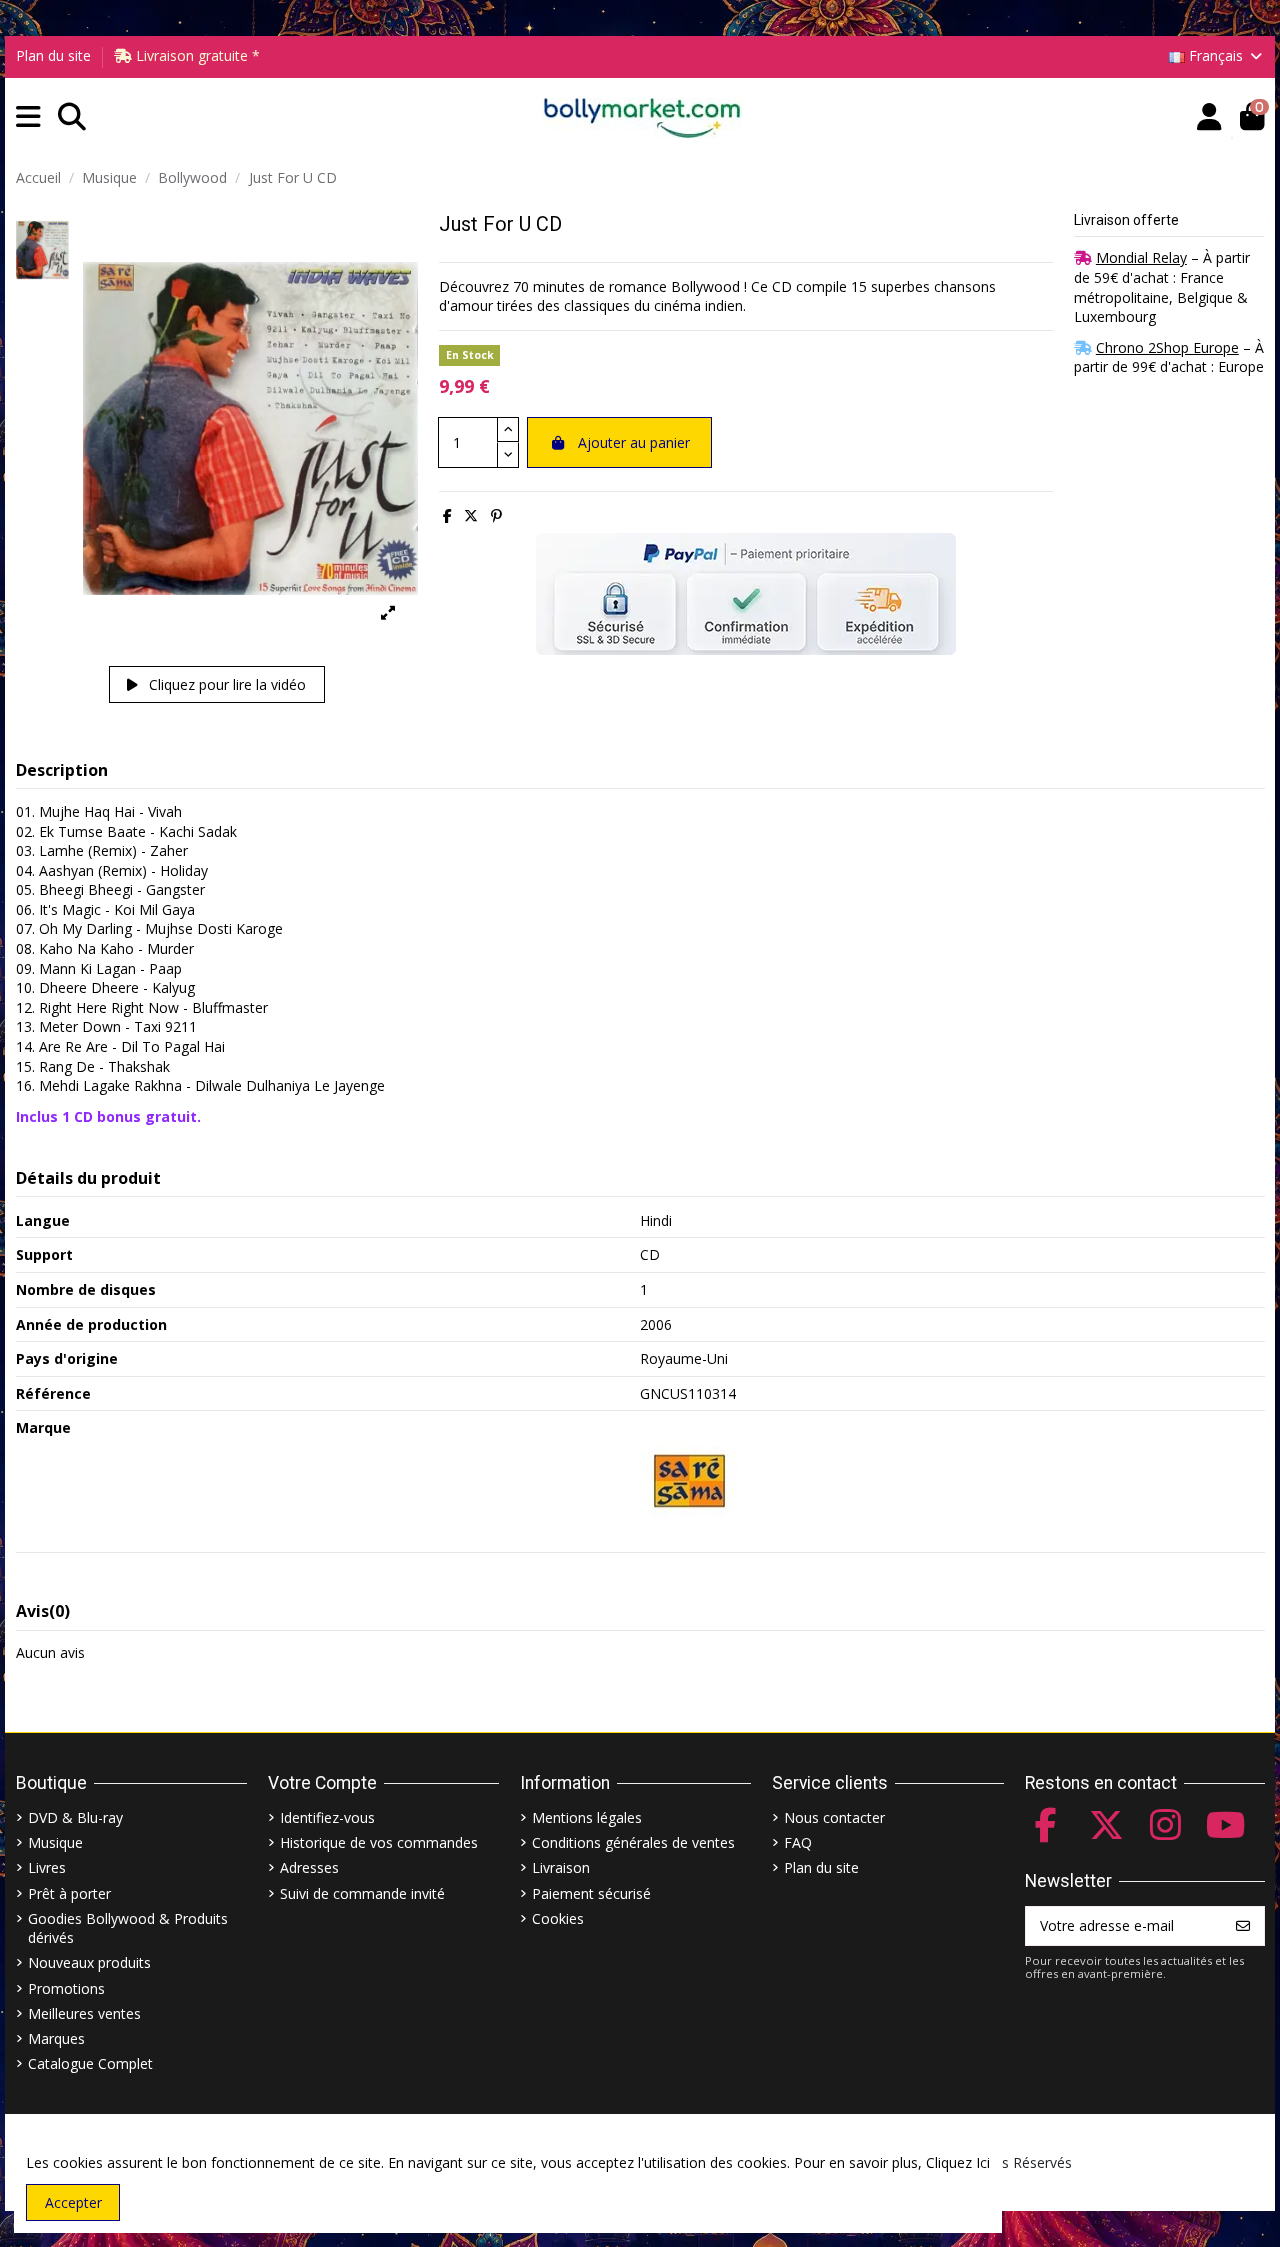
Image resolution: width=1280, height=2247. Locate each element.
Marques (56, 2038)
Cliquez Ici (958, 2162)
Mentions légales (587, 1817)
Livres (47, 1867)
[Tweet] (471, 515)
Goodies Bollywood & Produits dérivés (128, 1928)
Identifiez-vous (327, 1817)
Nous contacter (834, 1817)
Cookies (558, 1918)
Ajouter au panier (634, 442)
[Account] (1209, 117)
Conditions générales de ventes (633, 1842)
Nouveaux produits (89, 1962)
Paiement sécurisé (591, 1893)
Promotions (66, 1988)
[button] (28, 117)
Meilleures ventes (84, 2013)
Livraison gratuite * (196, 55)
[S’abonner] (1243, 1926)
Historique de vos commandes (379, 1842)
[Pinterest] (496, 515)
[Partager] (447, 515)
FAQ (798, 1842)
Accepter (73, 2202)
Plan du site (53, 55)
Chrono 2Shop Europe (1167, 347)
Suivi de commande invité (362, 1893)
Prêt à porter (69, 1893)
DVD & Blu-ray (75, 1817)
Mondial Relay (1141, 257)
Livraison (561, 1867)
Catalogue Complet (90, 2063)
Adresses (309, 1867)
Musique (55, 1842)
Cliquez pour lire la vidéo (225, 684)
